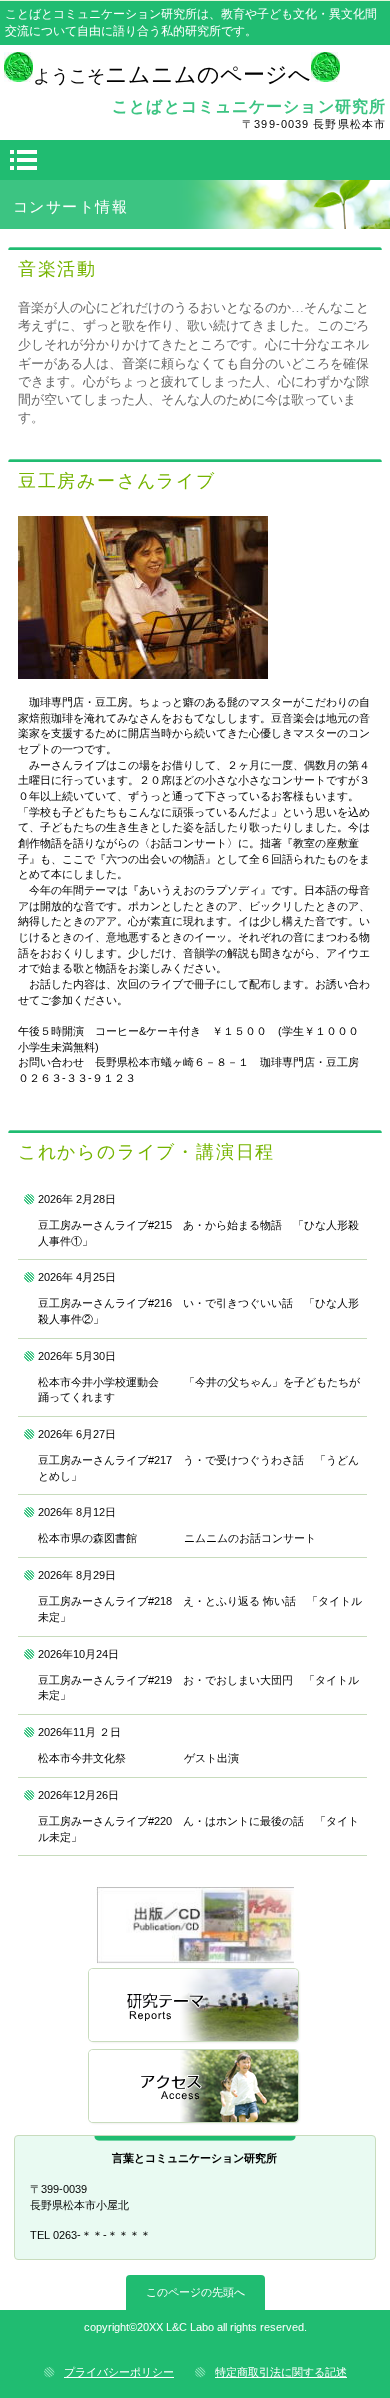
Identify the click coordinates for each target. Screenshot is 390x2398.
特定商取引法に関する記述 (281, 2372)
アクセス (195, 2087)
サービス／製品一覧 (195, 1925)
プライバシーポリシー (119, 2372)
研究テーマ (195, 2006)
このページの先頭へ (195, 2292)
